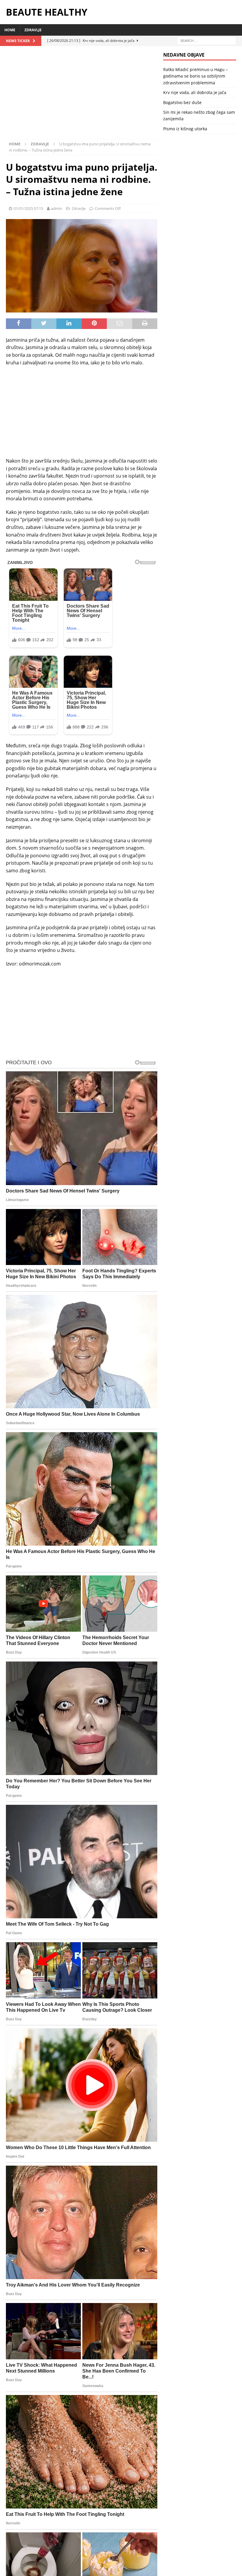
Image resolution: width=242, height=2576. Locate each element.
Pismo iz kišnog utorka (185, 129)
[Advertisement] (82, 96)
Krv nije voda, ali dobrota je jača (195, 92)
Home (10, 30)
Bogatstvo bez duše (182, 102)
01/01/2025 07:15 (28, 208)
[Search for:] (207, 40)
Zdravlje (33, 30)
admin (57, 208)
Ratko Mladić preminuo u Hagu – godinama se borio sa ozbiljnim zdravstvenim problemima (196, 76)
